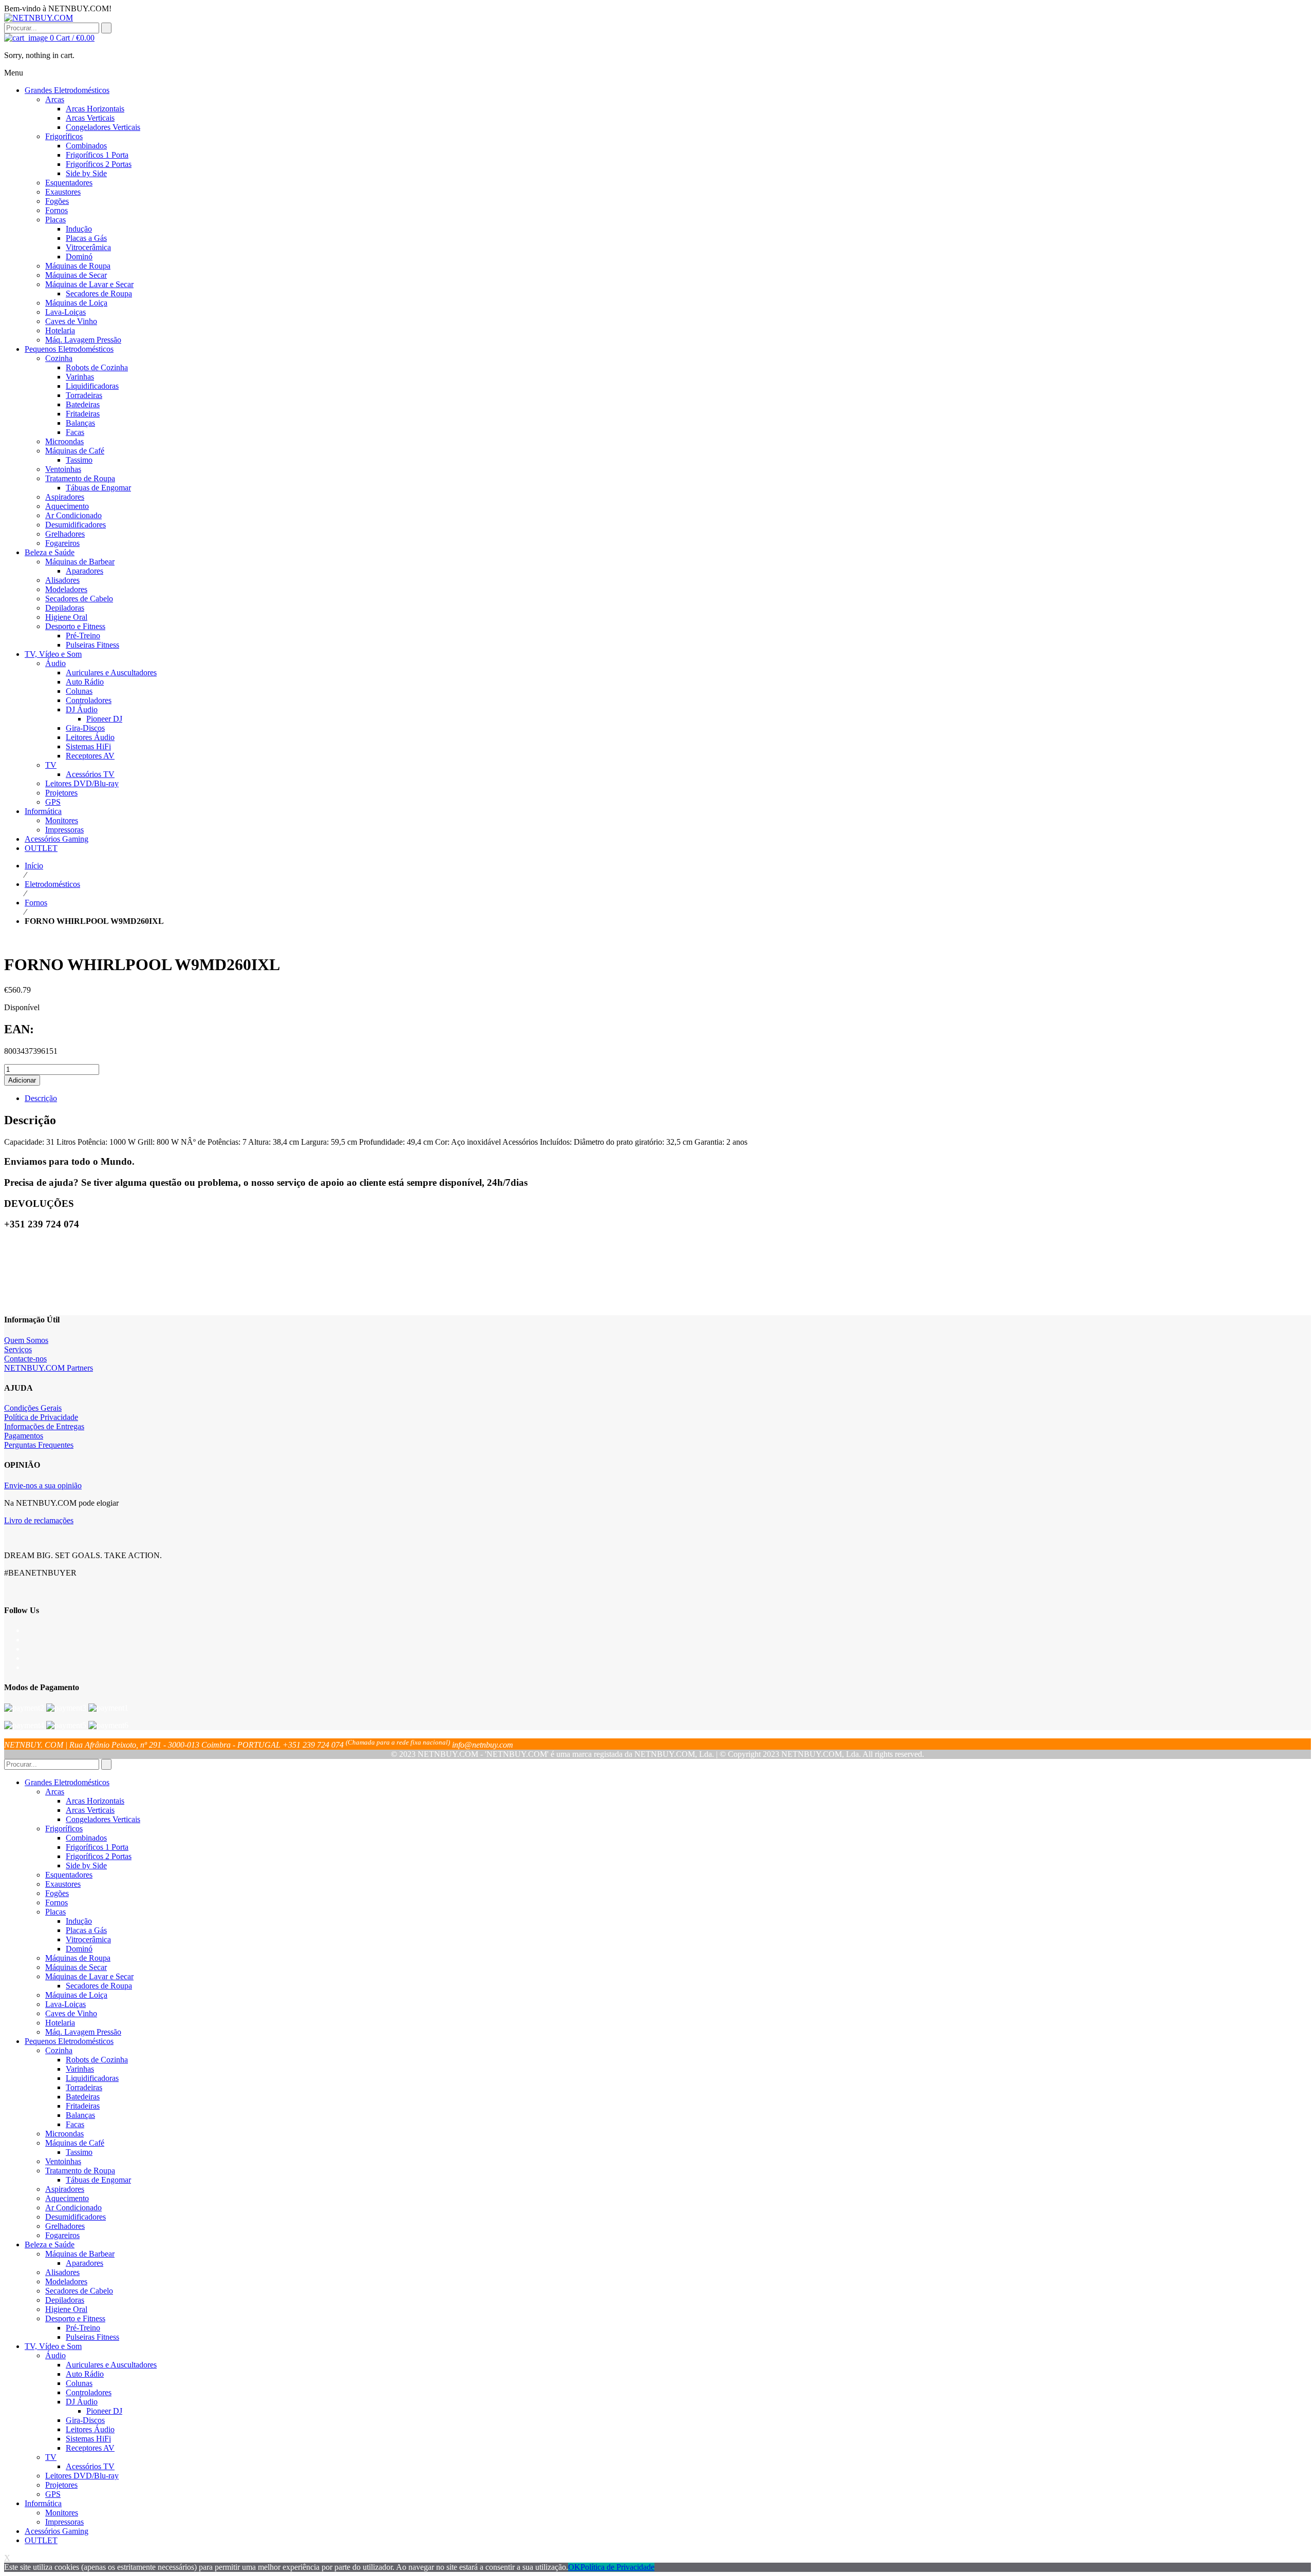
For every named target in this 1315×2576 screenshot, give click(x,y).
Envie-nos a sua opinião (43, 1485)
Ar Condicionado (73, 2208)
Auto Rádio (85, 2374)
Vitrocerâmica (88, 1939)
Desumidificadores (76, 2217)
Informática (43, 2503)
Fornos (36, 903)
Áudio (55, 2355)
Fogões (57, 1893)
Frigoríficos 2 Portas (99, 1856)
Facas (75, 2124)
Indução (79, 1921)
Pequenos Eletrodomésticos (69, 2041)
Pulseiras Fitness (92, 2337)
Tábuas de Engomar (98, 2180)
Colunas (79, 2383)
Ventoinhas (63, 2161)
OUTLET (41, 2540)
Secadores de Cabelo (79, 2291)
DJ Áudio (82, 2402)
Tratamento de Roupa (80, 2171)
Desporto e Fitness (75, 2318)
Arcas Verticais (90, 1810)
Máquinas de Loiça (76, 1995)
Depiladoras (65, 2300)
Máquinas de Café (75, 2143)
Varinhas (80, 2069)
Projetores (61, 2485)
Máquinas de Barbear (80, 2254)
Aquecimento (67, 2198)
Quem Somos (26, 1340)
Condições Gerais (33, 1408)
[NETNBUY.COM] (39, 18)
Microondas (64, 2134)
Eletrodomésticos (52, 884)
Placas (55, 1912)
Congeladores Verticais (103, 1819)
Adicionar (22, 1080)
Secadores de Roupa (99, 1986)
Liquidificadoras (92, 2078)
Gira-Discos (85, 2420)
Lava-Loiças (65, 2004)
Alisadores (62, 2272)
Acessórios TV (90, 2466)
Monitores (62, 2513)
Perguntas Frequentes (39, 1445)
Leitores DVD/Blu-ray (82, 2476)
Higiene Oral (66, 2309)
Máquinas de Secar (76, 1967)
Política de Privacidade (41, 1417)
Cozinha (59, 2050)
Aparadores (84, 2263)
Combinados (86, 1838)
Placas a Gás (86, 1930)
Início (34, 866)
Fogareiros (62, 2235)
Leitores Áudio (90, 2429)
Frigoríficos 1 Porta (97, 1847)
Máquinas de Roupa (78, 1958)
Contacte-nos (25, 1359)
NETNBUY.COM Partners (49, 1368)
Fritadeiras (83, 2106)
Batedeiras (83, 2097)
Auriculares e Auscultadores (111, 2365)
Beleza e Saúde (50, 2244)
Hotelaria (60, 2023)
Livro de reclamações (39, 1520)
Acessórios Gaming (57, 2531)
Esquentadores (69, 1875)
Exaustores (63, 1884)
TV (51, 2457)
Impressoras (64, 2522)
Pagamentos (24, 1436)
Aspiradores (65, 2189)
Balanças (80, 2115)
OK (574, 2567)
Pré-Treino (83, 2328)
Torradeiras (84, 2087)
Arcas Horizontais (95, 1801)
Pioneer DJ (104, 2411)
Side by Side (86, 1865)
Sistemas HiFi (88, 2439)
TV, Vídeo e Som (53, 2346)
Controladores (89, 2392)
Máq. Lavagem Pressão (83, 2032)
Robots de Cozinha (97, 2060)
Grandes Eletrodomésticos (67, 1782)
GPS (53, 2494)
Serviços (18, 1349)
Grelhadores (65, 2226)
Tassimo (79, 2152)
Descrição (41, 1098)
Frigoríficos (64, 1829)
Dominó (79, 1949)
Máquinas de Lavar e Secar (89, 1976)
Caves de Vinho (71, 2013)
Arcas (55, 1792)
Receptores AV (90, 2448)
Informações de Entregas (44, 1426)
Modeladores (66, 2281)
